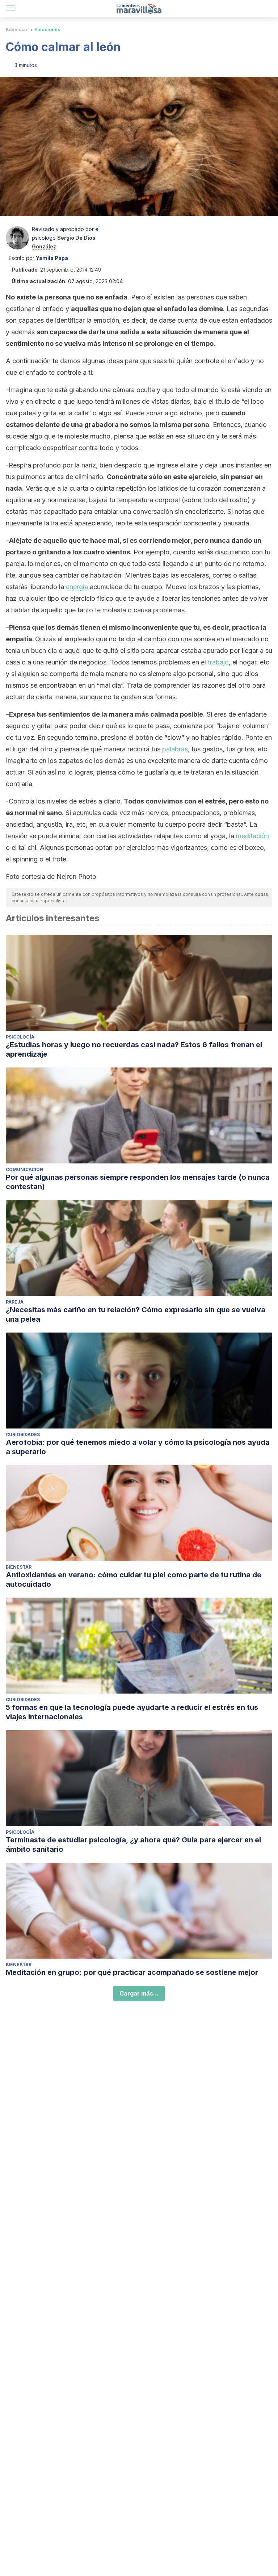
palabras (175, 749)
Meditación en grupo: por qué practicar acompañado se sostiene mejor (132, 1972)
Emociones (47, 30)
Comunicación (25, 1169)
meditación (252, 836)
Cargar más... (139, 1993)
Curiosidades (23, 1434)
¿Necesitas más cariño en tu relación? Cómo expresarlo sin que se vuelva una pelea (136, 1314)
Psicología (20, 1037)
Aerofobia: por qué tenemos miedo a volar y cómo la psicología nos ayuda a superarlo (138, 1447)
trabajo (218, 662)
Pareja (15, 1302)
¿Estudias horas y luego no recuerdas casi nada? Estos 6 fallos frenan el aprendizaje (134, 1049)
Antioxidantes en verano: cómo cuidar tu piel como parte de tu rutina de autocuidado (134, 1579)
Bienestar (17, 30)
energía (77, 587)
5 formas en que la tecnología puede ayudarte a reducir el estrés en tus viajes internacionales (132, 1712)
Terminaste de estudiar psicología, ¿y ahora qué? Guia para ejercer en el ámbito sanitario (133, 1845)
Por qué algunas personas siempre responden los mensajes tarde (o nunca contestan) (138, 1182)
